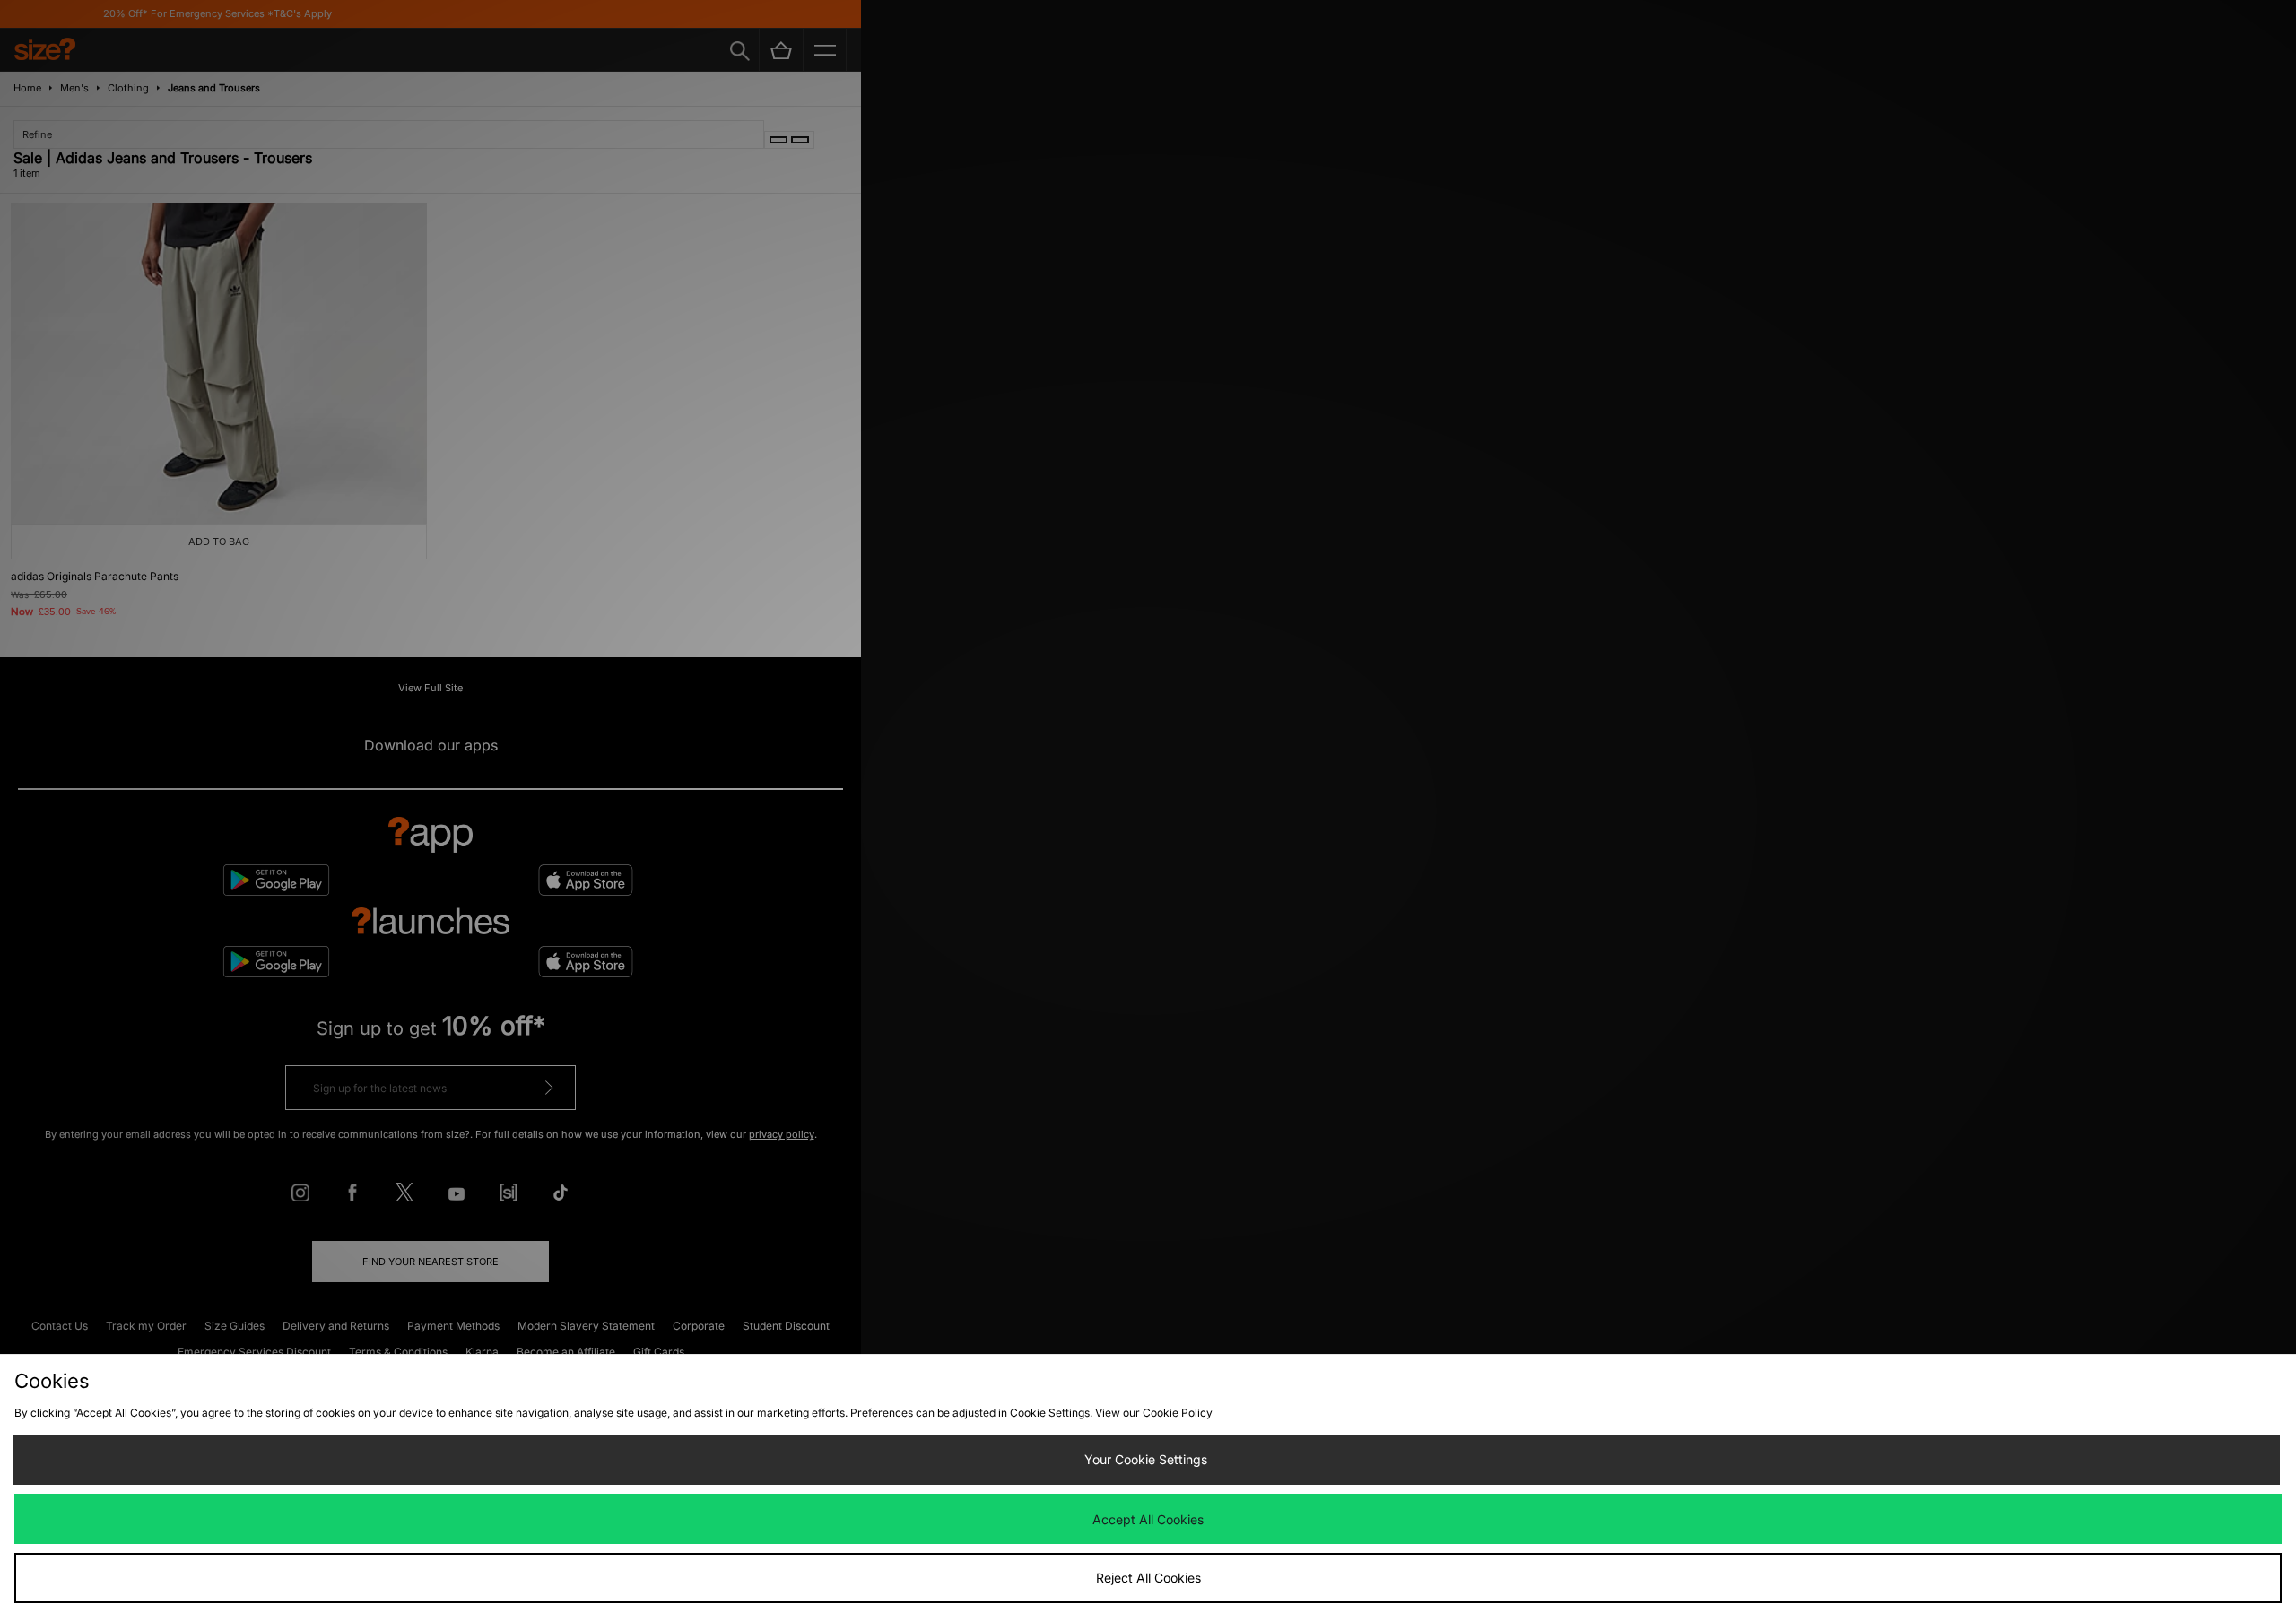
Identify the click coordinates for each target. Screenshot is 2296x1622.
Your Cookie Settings (1146, 1459)
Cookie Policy (1178, 1413)
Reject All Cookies (1148, 1578)
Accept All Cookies (1148, 1519)
